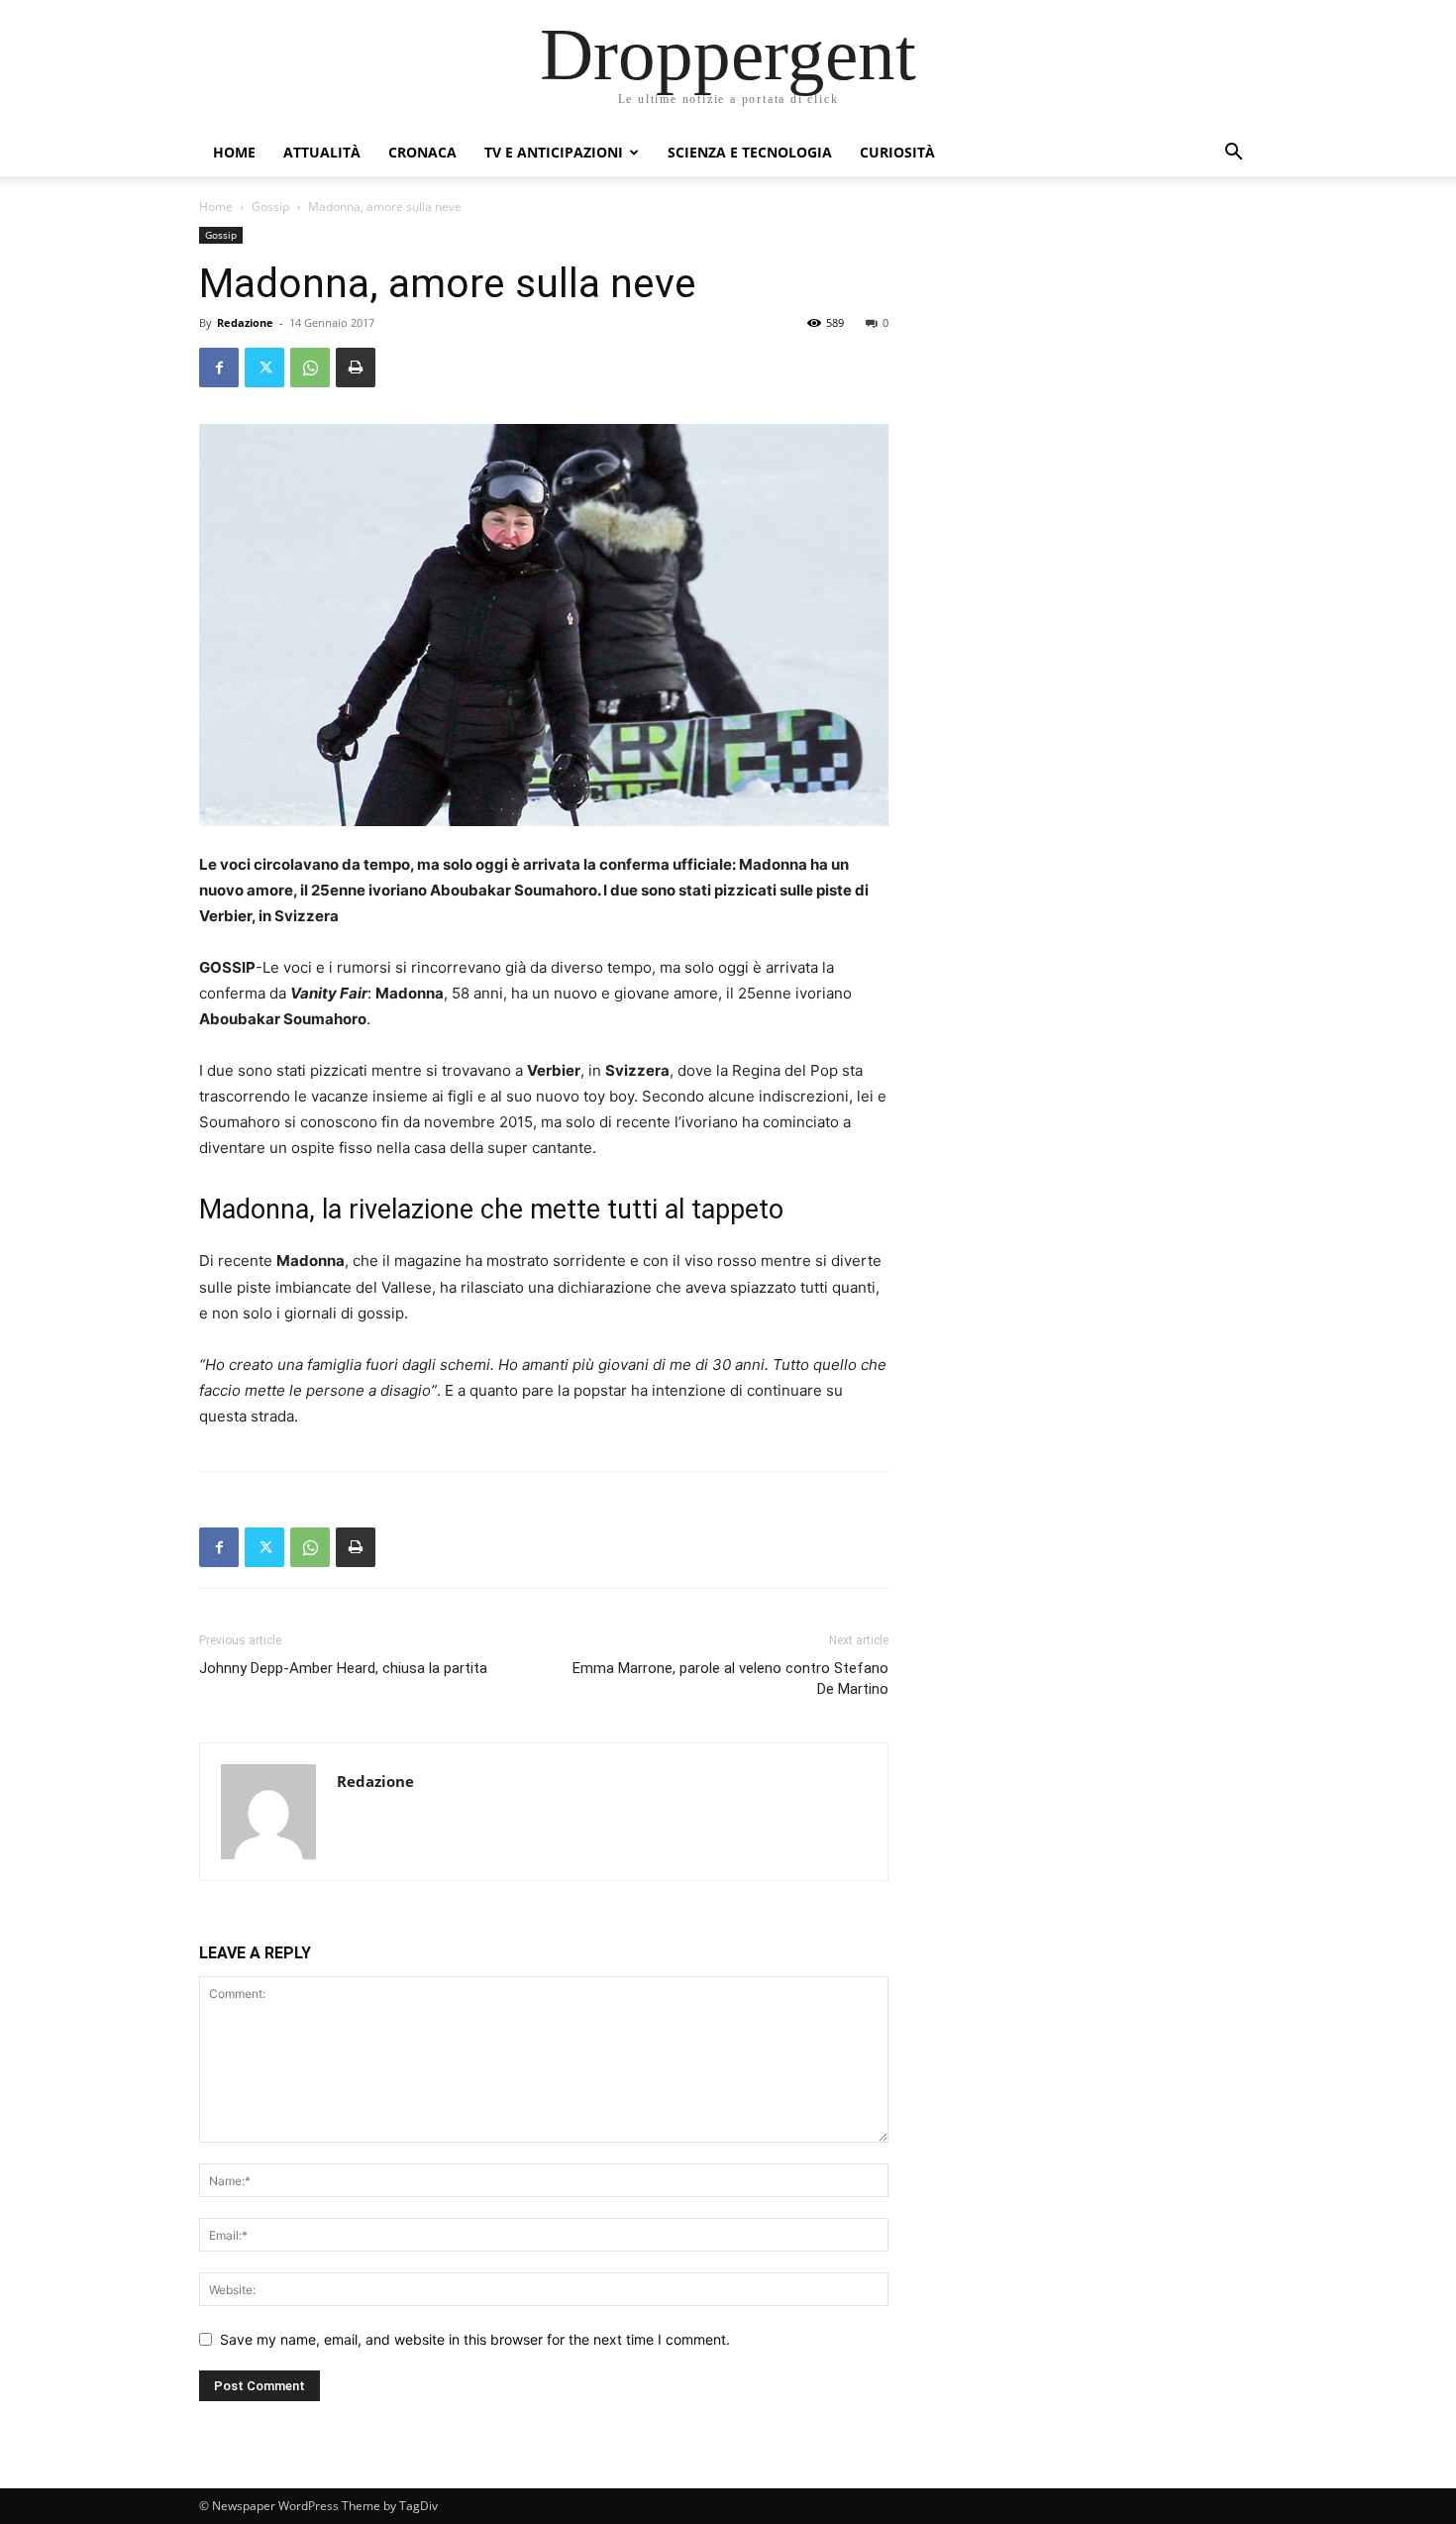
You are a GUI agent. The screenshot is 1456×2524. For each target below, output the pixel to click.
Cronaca (422, 152)
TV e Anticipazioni (554, 152)
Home (234, 152)
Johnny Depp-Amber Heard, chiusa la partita (343, 1668)
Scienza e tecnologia (750, 152)
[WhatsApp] (310, 368)
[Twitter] (264, 368)
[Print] (356, 368)
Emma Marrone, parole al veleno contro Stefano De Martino (730, 1679)
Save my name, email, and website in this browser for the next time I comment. (475, 2339)
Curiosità (897, 152)
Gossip (270, 207)
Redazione (245, 322)
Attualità (322, 152)
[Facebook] (219, 368)
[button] (1233, 154)
